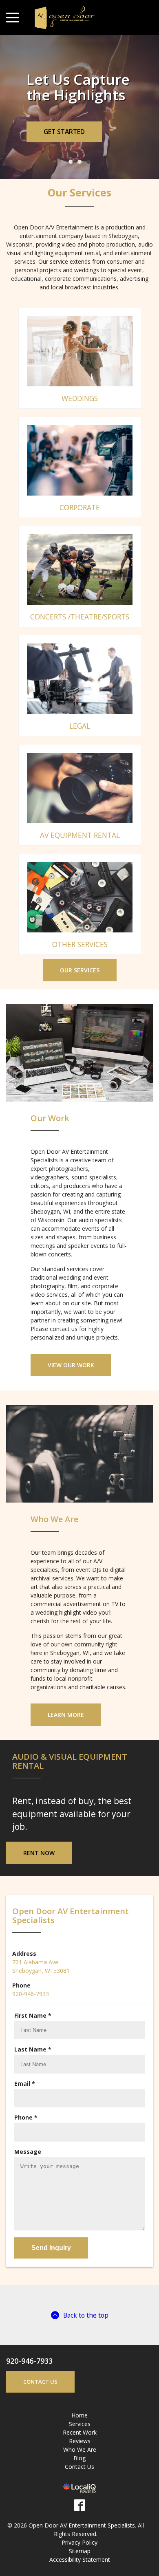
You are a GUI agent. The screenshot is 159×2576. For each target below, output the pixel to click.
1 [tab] (71, 178)
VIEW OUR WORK (71, 1381)
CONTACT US (40, 2397)
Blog (79, 2474)
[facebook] (79, 2521)
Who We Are (80, 2465)
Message (28, 2167)
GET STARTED (64, 147)
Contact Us (79, 2482)
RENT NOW (39, 1868)
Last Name (34, 2065)
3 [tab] (88, 178)
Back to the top (86, 2331)
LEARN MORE (66, 1731)
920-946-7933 (31, 2009)
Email (26, 2099)
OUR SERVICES (80, 986)
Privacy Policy (79, 2558)
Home (79, 2431)
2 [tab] (79, 178)
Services (80, 2440)
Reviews (80, 2457)
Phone (28, 2133)
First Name (34, 2031)
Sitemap (80, 2567)
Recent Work (80, 2448)
